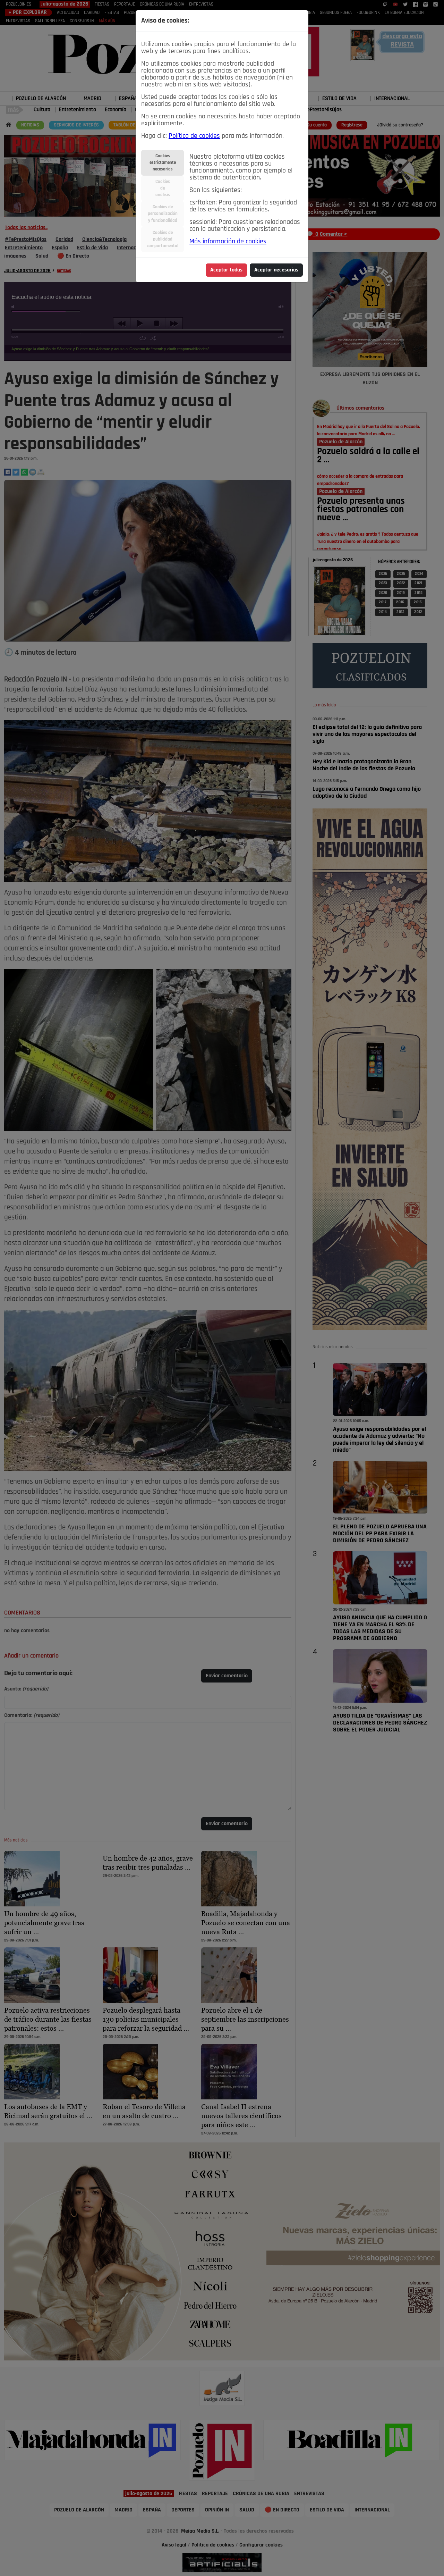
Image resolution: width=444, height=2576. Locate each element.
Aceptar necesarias (276, 270)
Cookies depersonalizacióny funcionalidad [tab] (163, 214)
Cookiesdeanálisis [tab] (163, 188)
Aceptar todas (226, 270)
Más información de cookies (228, 242)
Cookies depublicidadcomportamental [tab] (163, 239)
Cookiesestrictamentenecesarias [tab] (163, 163)
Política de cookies (194, 136)
